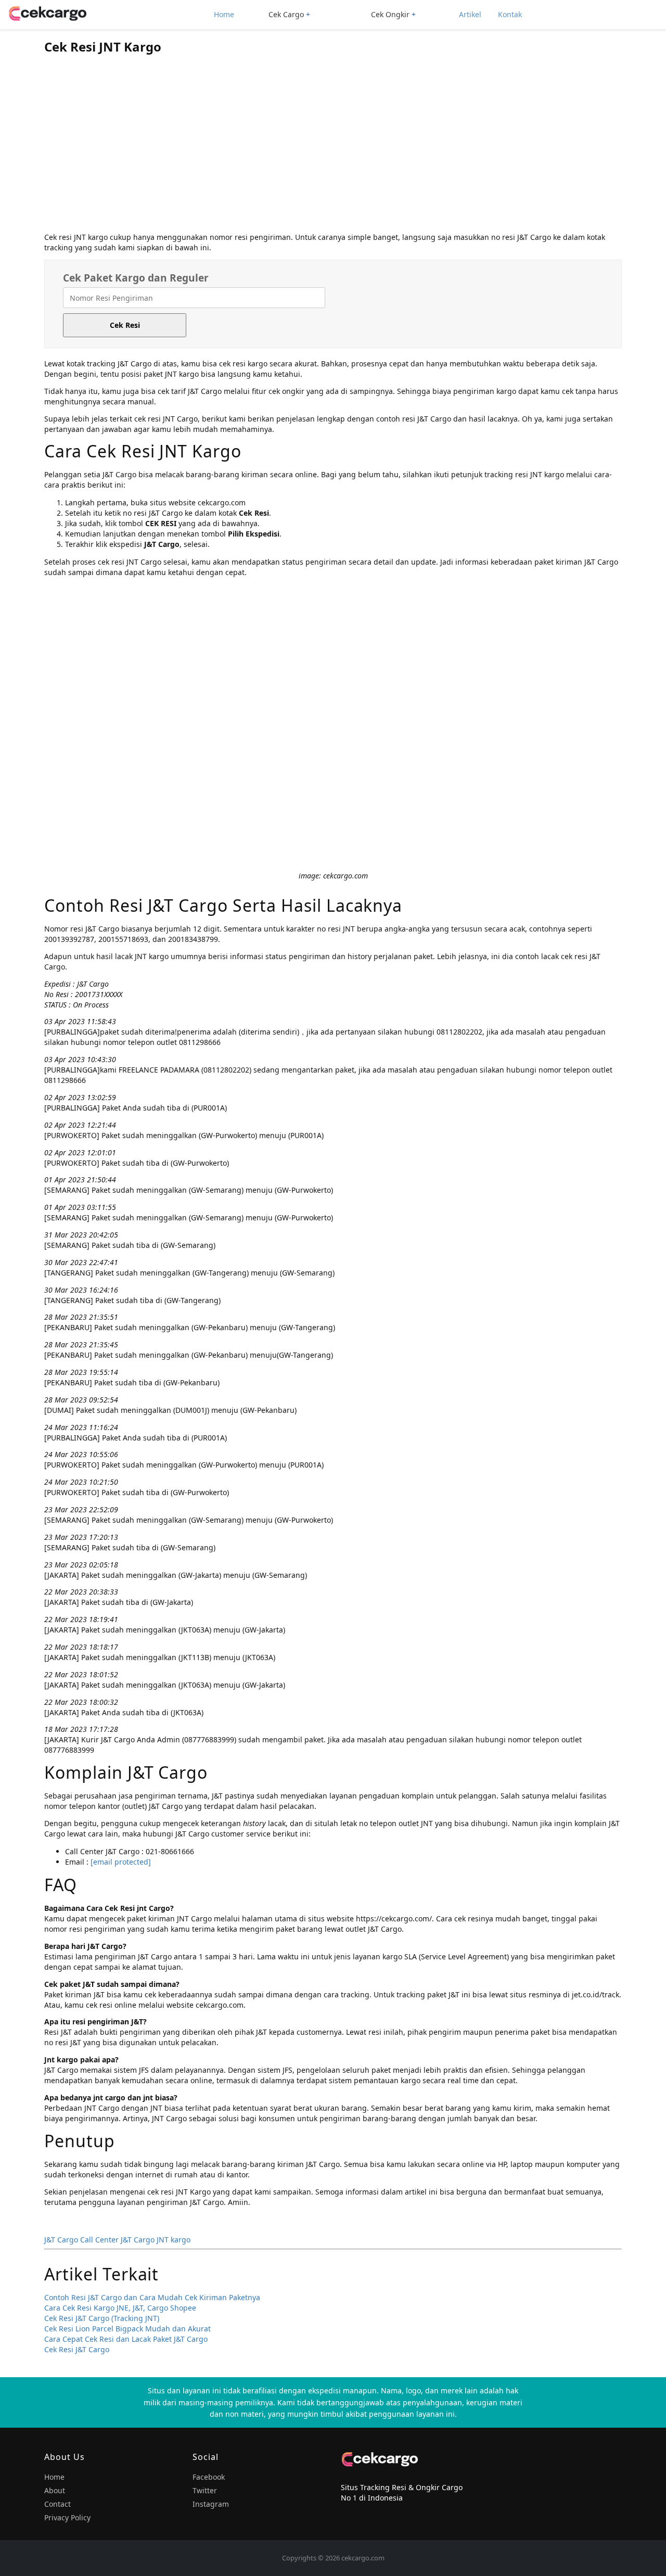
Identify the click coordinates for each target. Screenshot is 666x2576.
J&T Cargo (61, 2240)
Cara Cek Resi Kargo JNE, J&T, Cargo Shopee (120, 2308)
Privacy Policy (67, 2517)
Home (224, 14)
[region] (333, 146)
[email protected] (121, 1862)
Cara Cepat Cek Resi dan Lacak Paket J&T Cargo (126, 2339)
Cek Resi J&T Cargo (77, 2349)
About (55, 2490)
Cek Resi (125, 325)
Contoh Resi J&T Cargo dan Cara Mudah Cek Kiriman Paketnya (152, 2297)
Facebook (209, 2477)
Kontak (510, 14)
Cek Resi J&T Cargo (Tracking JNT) (102, 2318)
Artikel (470, 14)
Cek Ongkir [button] (390, 14)
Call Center (99, 2240)
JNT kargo (174, 2240)
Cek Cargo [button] (286, 14)
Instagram (211, 2504)
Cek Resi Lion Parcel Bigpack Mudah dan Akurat (127, 2329)
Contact (57, 2504)
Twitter (205, 2490)
